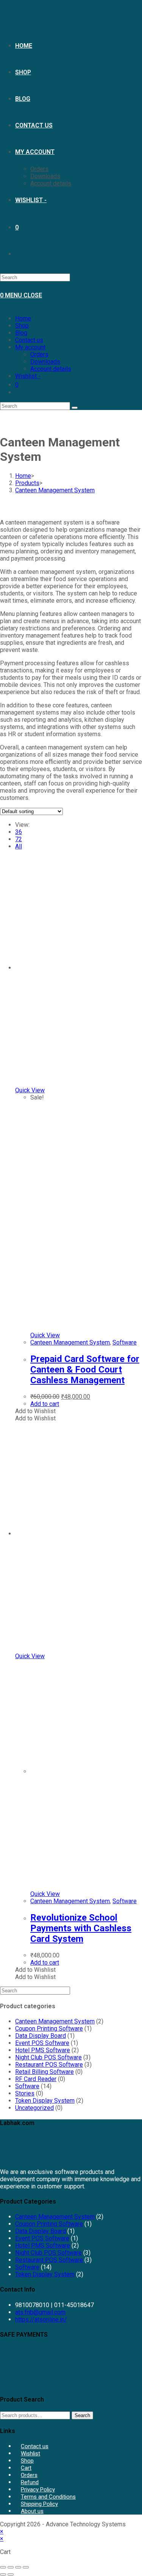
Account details (51, 369)
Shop (22, 326)
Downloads (45, 362)
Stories (25, 2093)
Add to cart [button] (45, 1404)
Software (125, 1342)
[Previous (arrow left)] (3, 2574)
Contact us (29, 340)
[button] (35, 1411)
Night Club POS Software (48, 2057)
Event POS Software (42, 2043)
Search (82, 2415)
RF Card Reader (36, 2079)
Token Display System (45, 2101)
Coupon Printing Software (49, 2029)
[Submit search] (75, 408)
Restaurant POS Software (49, 2065)
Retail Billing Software (44, 2072)
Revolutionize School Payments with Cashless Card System (81, 1928)
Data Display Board (41, 2036)
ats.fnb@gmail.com (40, 2312)
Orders (39, 354)
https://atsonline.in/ (41, 2319)
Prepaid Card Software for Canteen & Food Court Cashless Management (85, 1370)
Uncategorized (34, 2108)
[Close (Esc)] (26, 2567)
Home (23, 318)
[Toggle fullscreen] (11, 2567)
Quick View (30, 1090)
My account (30, 347)
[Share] (18, 2567)
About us (32, 2511)
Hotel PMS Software (43, 2050)
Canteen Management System (55, 490)
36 (19, 832)
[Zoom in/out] (3, 2567)
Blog (21, 333)
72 (19, 839)
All (19, 846)
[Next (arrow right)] (11, 2574)
